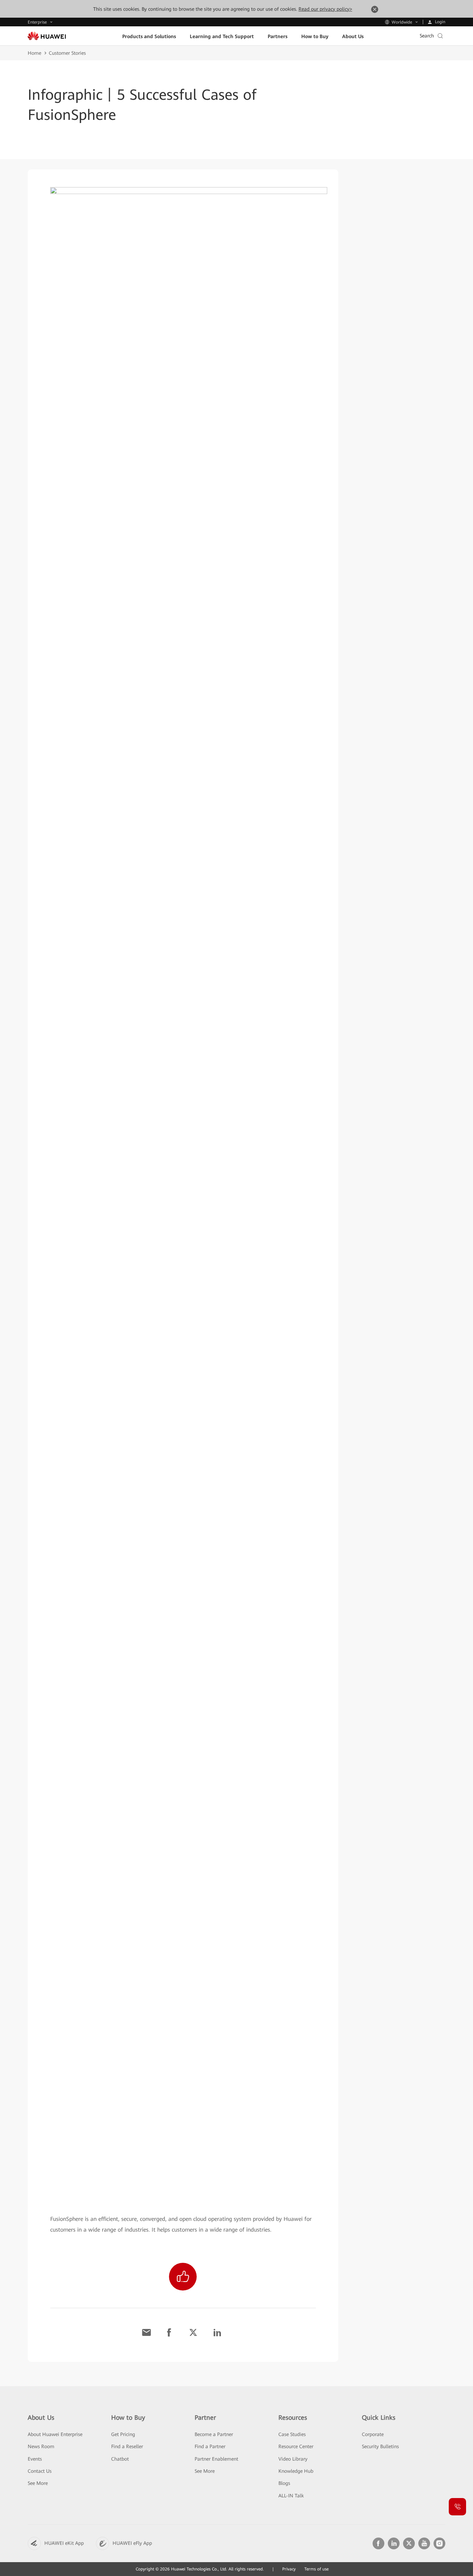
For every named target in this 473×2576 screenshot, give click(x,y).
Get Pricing (123, 2434)
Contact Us (40, 2471)
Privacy (289, 2569)
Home (34, 53)
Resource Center (296, 2446)
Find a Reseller (127, 2446)
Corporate (373, 2434)
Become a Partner (214, 2434)
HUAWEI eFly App (132, 2543)
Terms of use (316, 2569)
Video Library (293, 2459)
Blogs (284, 2483)
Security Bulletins (380, 2446)
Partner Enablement (216, 2459)
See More (38, 2483)
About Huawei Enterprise (55, 2434)
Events (35, 2459)
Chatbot (120, 2459)
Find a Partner (210, 2446)
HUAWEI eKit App (64, 2543)
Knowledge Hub (296, 2471)
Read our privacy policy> (325, 9)
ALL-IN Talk (291, 2496)
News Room (41, 2446)
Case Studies (292, 2434)
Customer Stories (67, 53)
